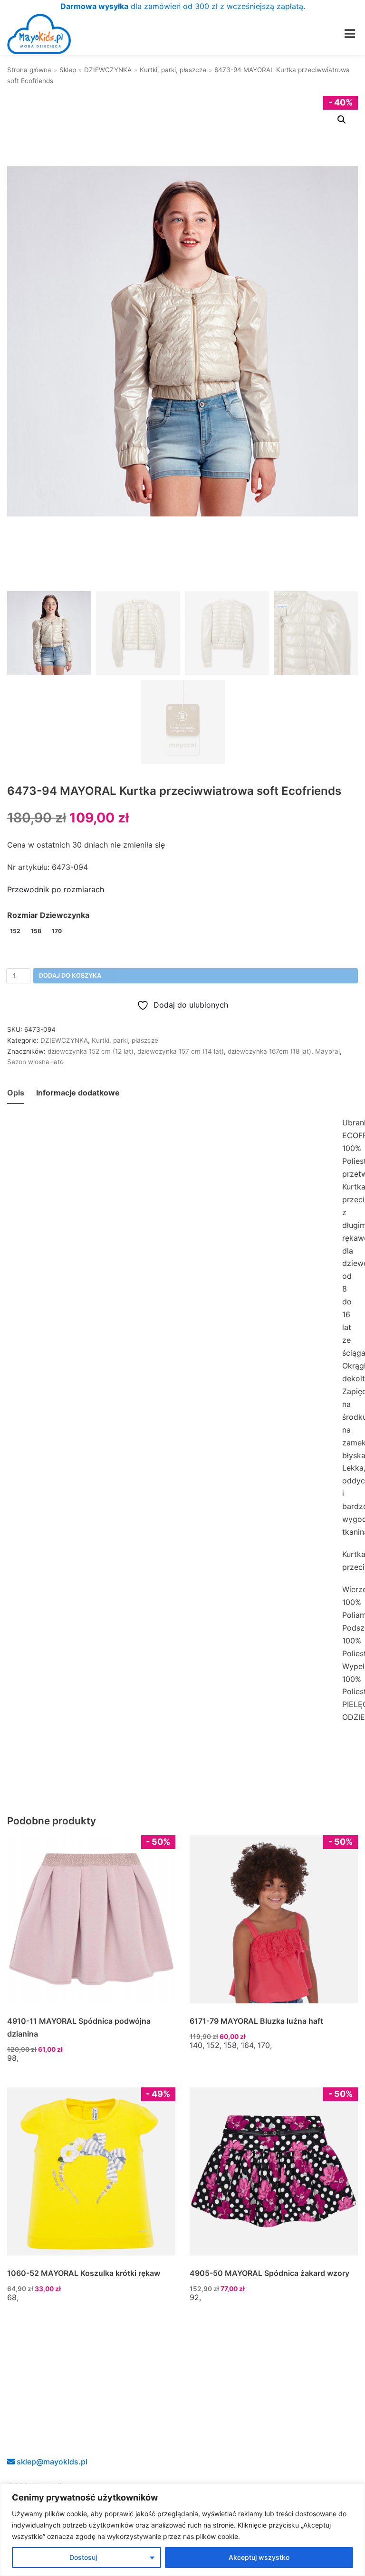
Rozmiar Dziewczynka (48, 915)
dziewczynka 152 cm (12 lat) (91, 1051)
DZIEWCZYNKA (108, 70)
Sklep (68, 70)
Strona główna (29, 70)
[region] (182, 2530)
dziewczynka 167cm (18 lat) (269, 1051)
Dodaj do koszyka (70, 976)
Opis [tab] (16, 1093)
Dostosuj (83, 2557)
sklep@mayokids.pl (51, 2462)
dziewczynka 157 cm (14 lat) (181, 1051)
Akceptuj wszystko (259, 2557)
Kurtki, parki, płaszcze (173, 70)
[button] (342, 120)
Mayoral (327, 1051)
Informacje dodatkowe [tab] (78, 1093)
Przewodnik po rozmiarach (56, 889)
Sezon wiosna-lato (35, 1062)
